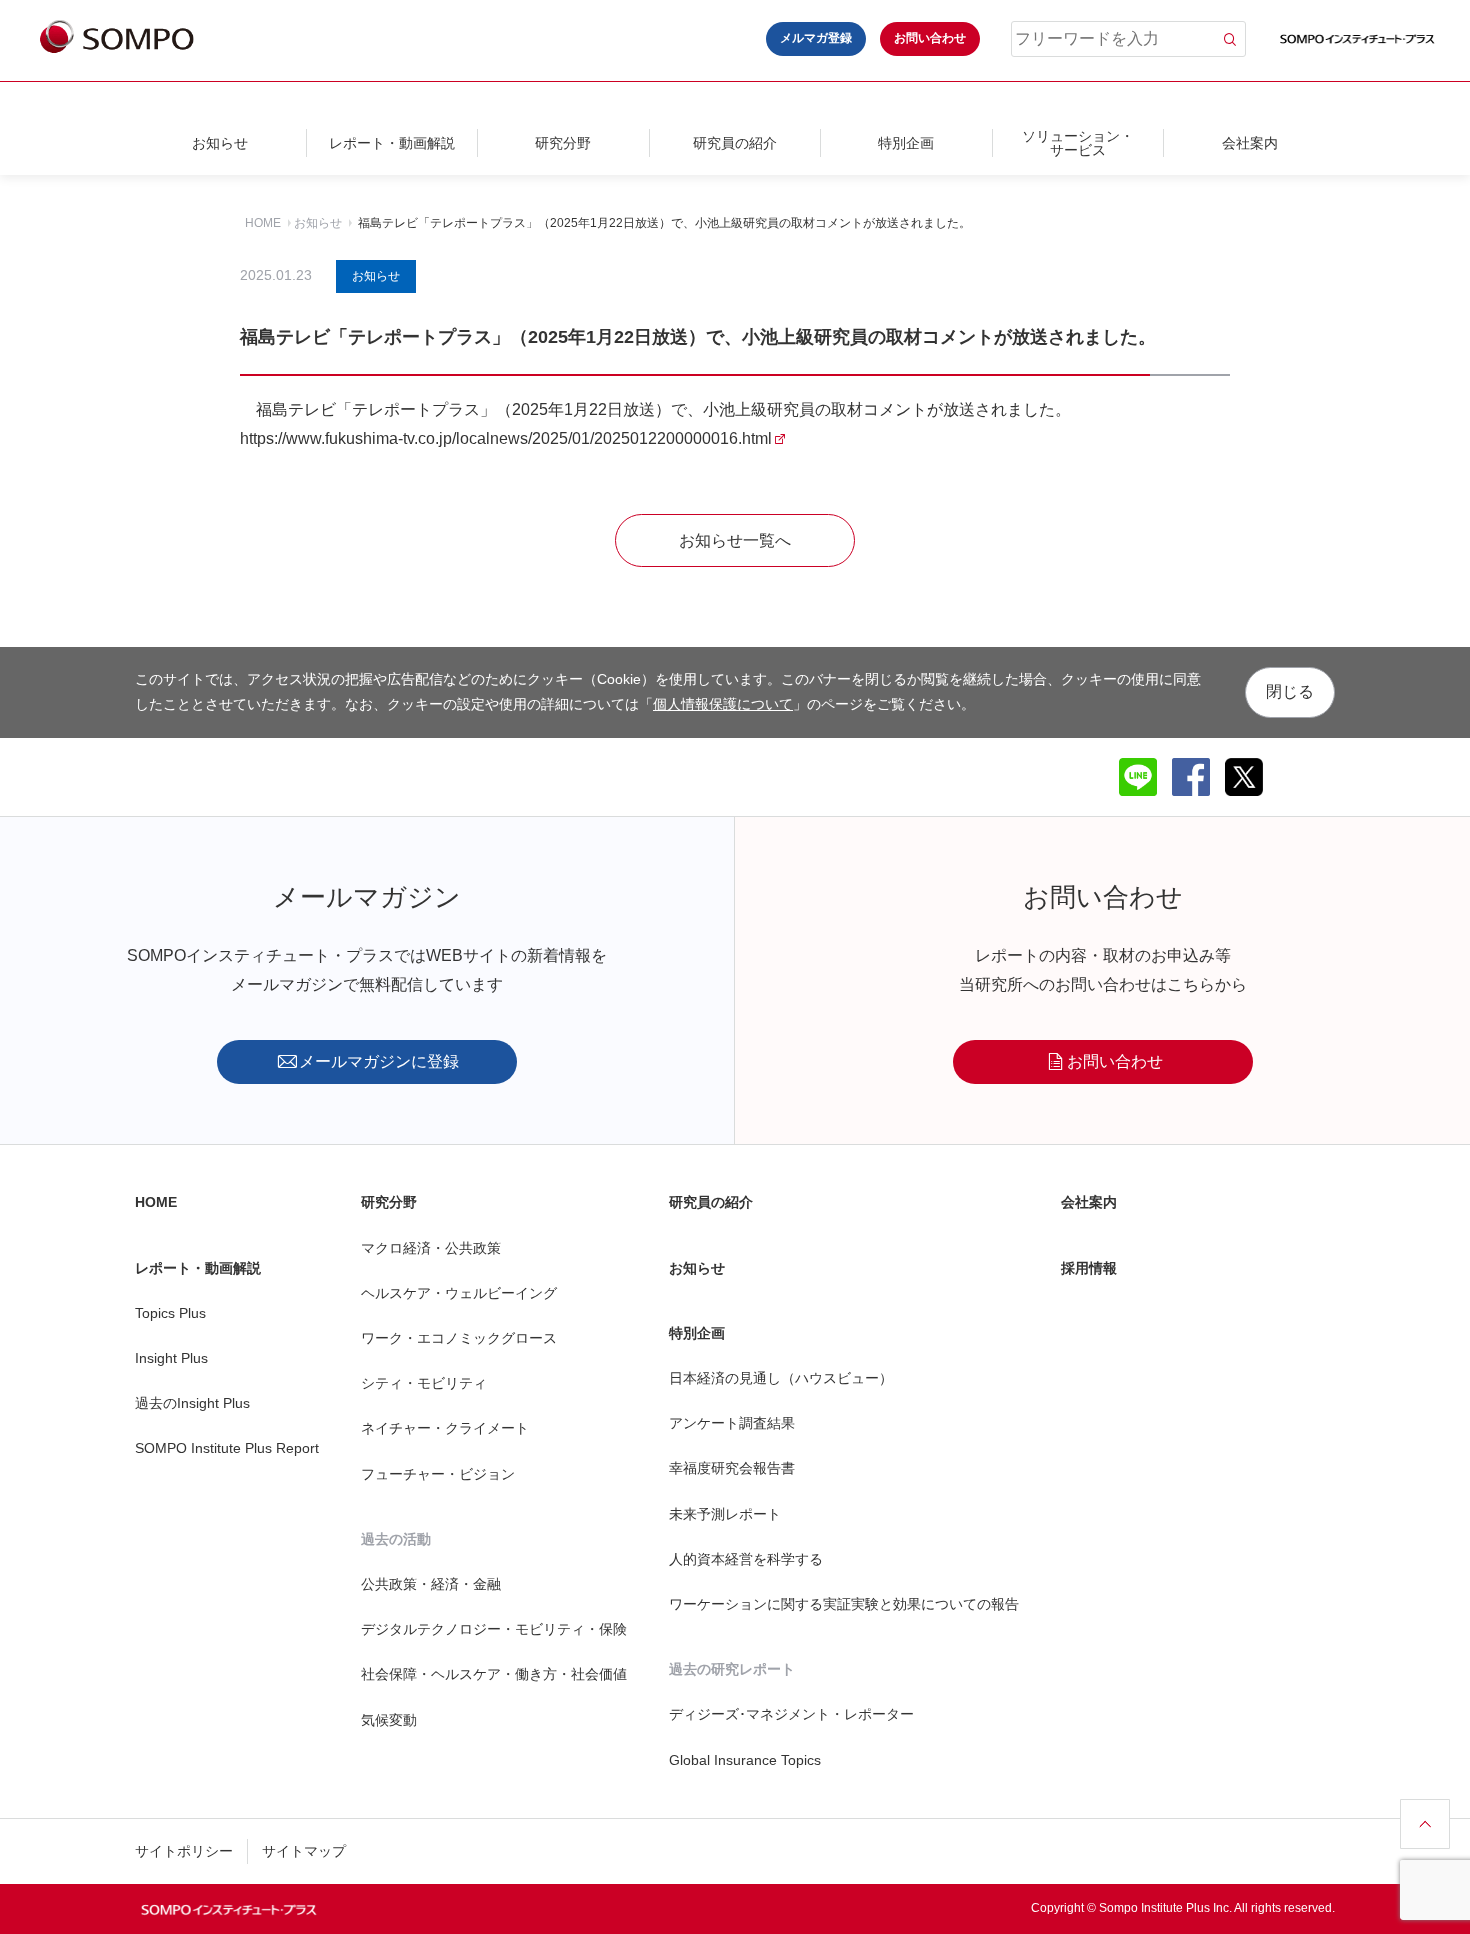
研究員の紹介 (735, 143)
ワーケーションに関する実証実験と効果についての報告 (844, 1604)
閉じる (1290, 691)
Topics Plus (170, 1313)
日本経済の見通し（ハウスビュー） (781, 1378)
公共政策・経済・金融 (431, 1584)
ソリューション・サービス (1078, 143)
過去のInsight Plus (192, 1403)
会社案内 (1250, 143)
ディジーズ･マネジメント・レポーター (791, 1714)
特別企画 (906, 143)
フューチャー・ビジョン (438, 1474)
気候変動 (389, 1720)
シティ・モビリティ (424, 1383)
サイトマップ (304, 1851)
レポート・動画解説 (392, 143)
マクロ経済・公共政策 (431, 1248)
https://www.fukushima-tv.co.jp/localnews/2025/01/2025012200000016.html (506, 438)
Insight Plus (171, 1358)
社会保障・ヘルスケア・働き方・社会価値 (494, 1674)
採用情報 (1089, 1268)
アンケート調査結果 (732, 1423)
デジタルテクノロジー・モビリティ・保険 (494, 1629)
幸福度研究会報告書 (732, 1468)
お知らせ (220, 143)
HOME (263, 223)
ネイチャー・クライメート (445, 1428)
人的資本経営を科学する (746, 1559)
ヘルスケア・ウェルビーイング (459, 1293)
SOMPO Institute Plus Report (227, 1448)
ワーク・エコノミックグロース (459, 1338)
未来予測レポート (725, 1514)
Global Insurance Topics (745, 1760)
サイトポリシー (184, 1851)
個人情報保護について (723, 704)
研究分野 (563, 143)
